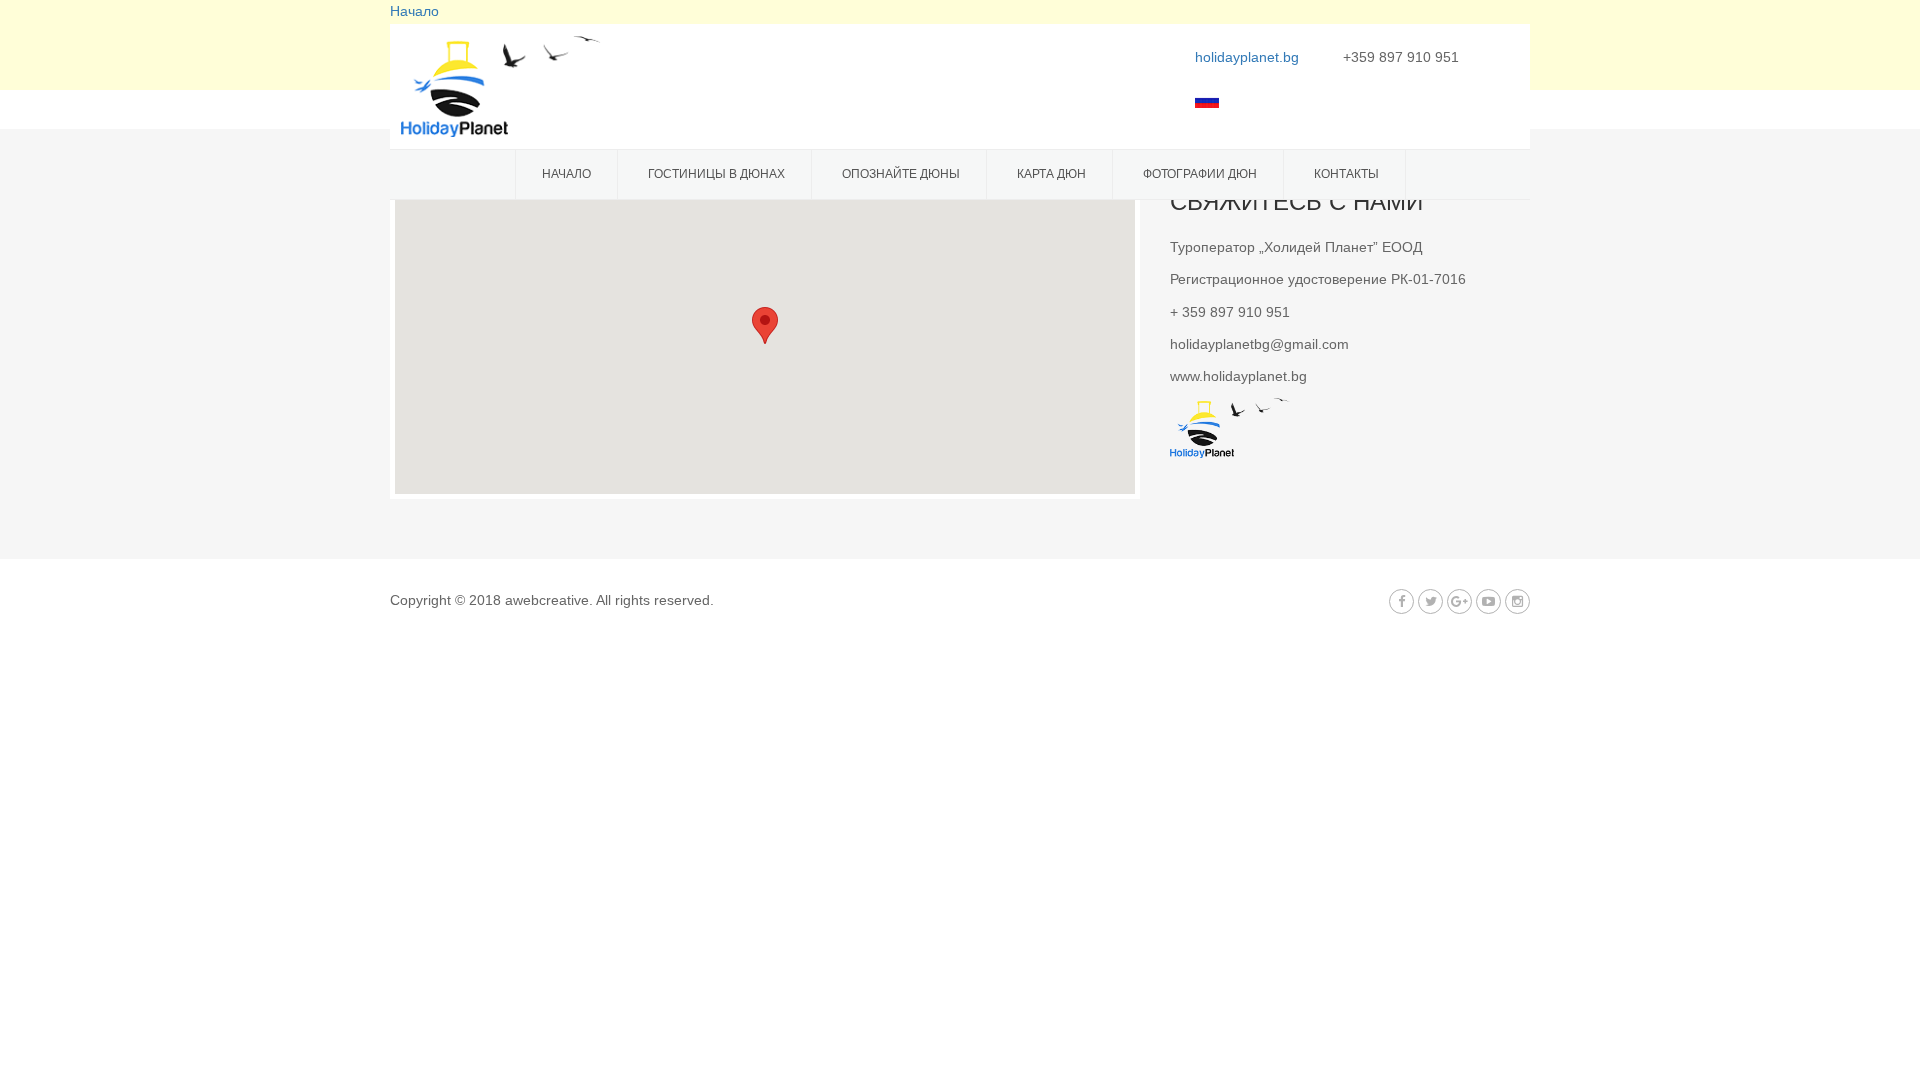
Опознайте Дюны (901, 174)
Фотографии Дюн (1200, 174)
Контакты (1346, 174)
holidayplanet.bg (1247, 57)
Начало (566, 174)
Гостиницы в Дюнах (716, 174)
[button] (765, 325)
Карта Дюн (1051, 174)
